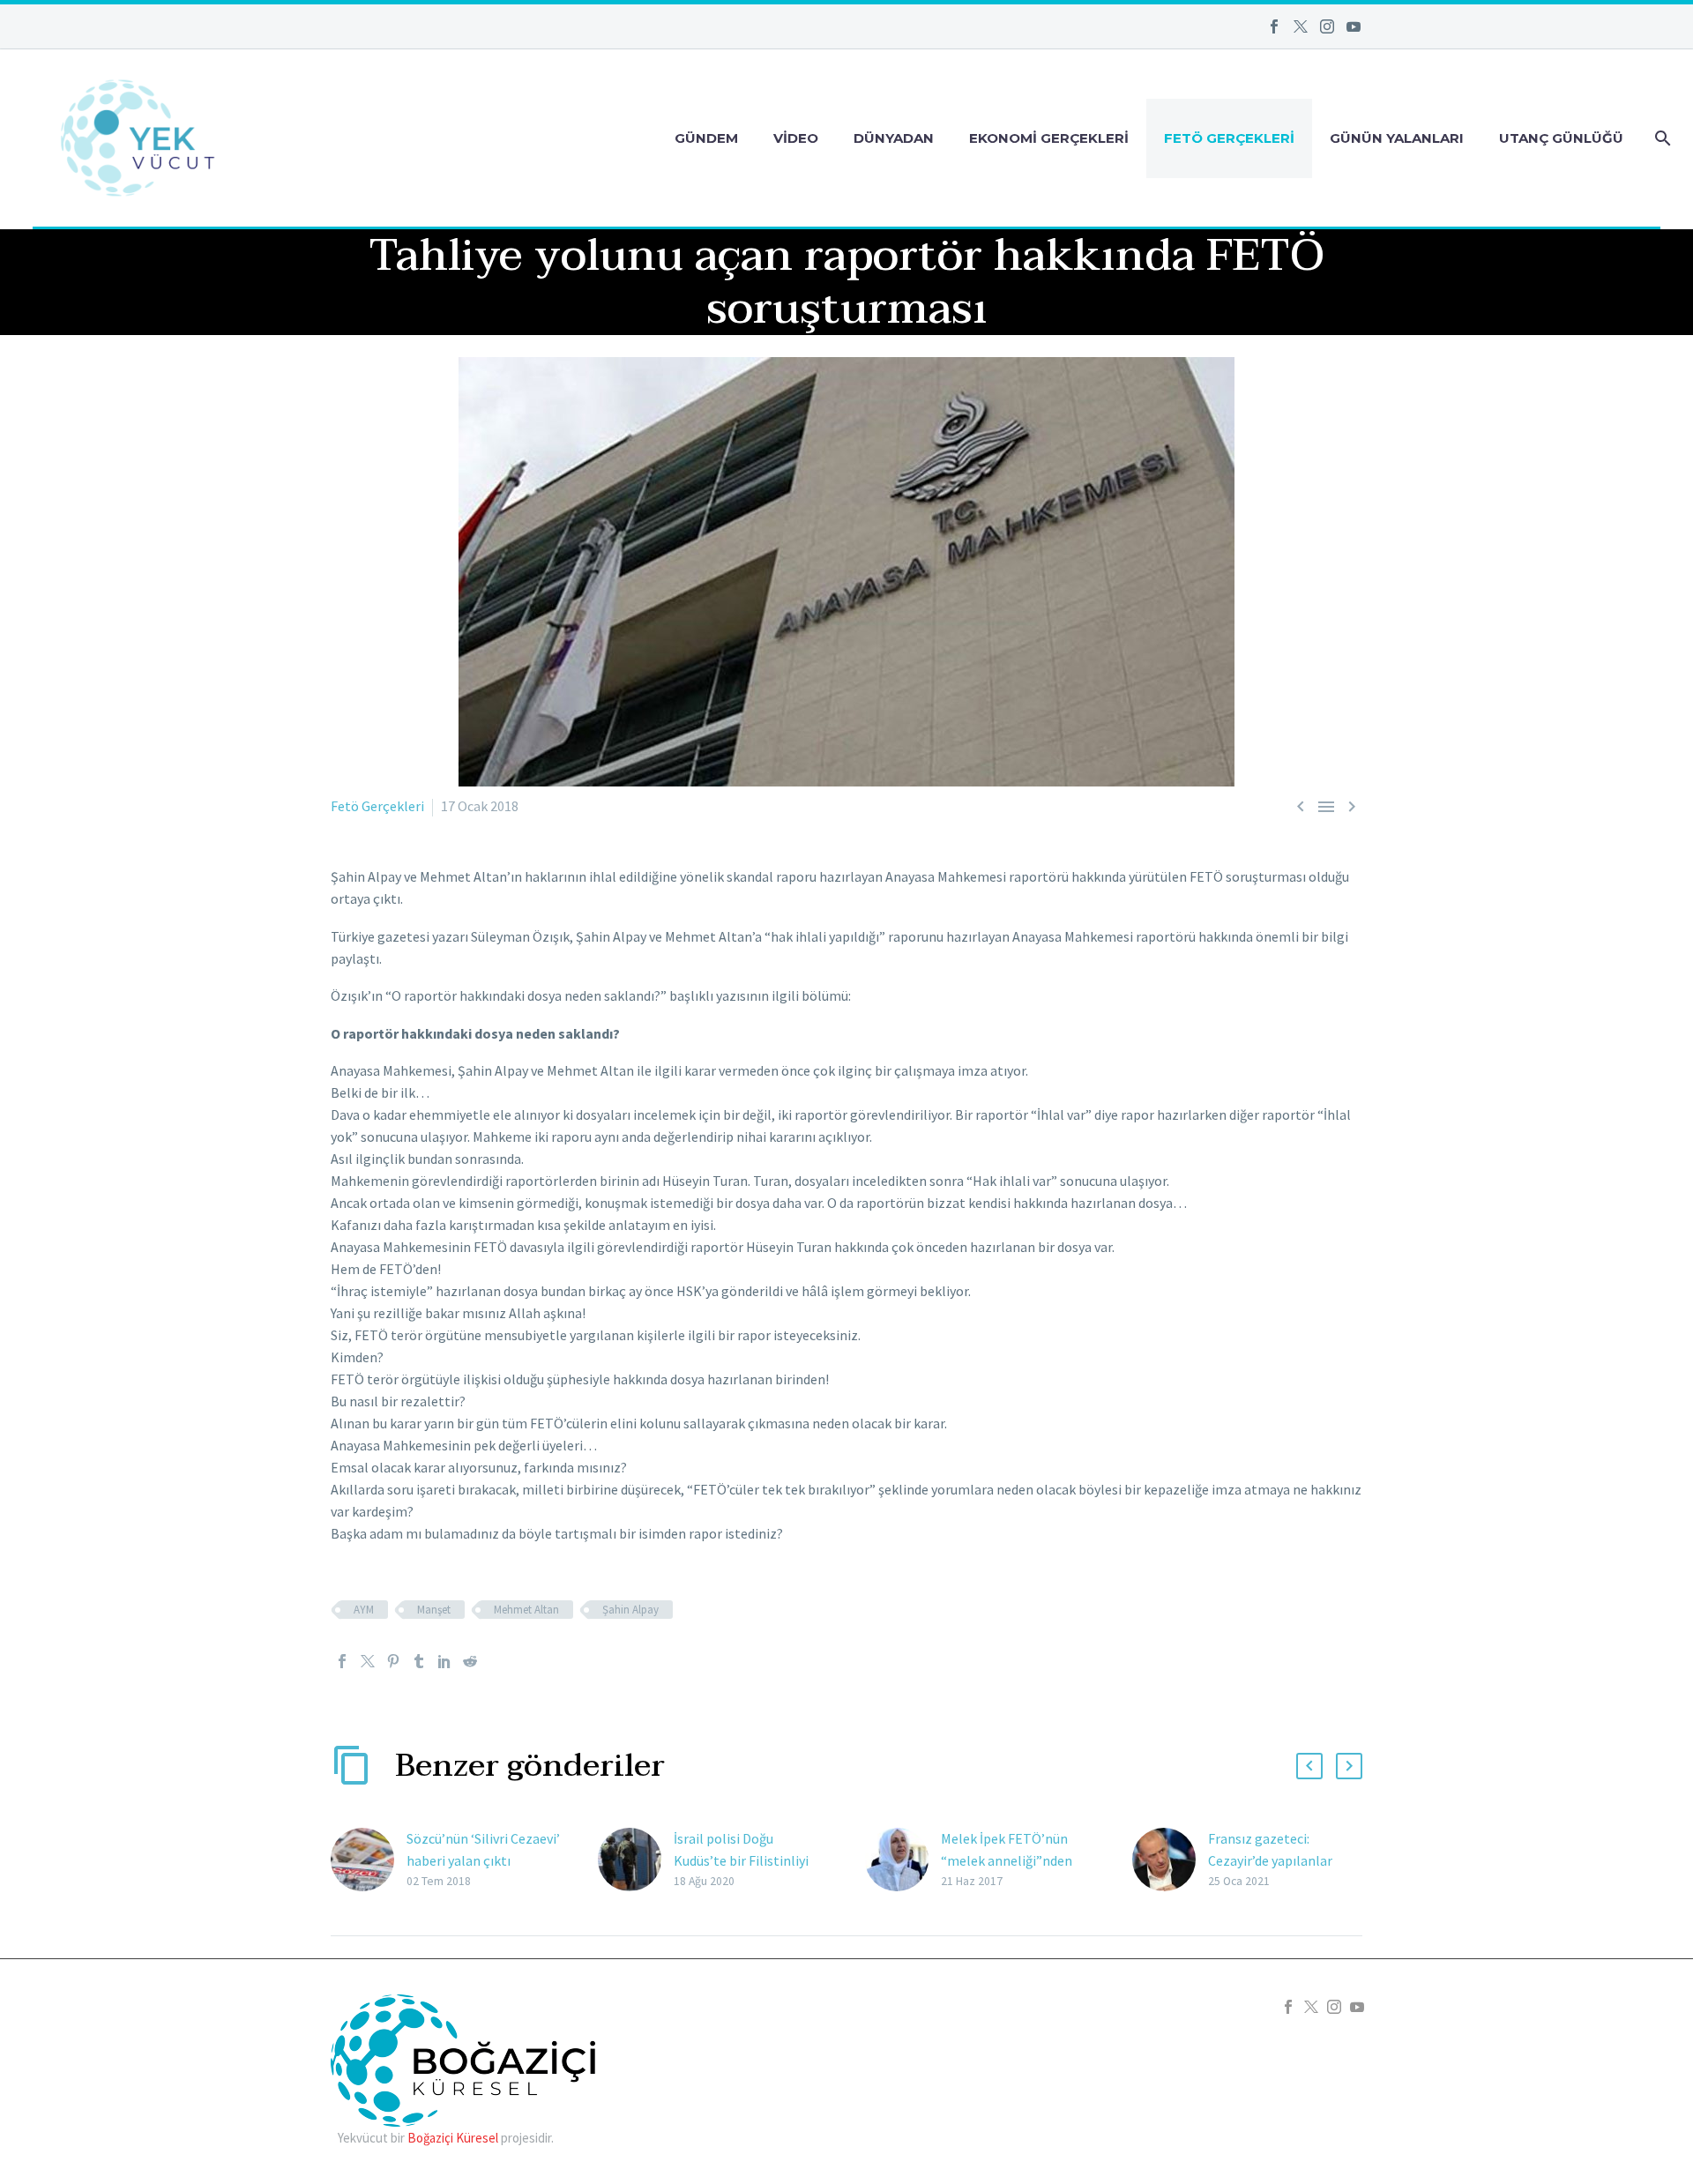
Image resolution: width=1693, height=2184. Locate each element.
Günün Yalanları (1397, 138)
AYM (364, 1610)
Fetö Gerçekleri (1229, 138)
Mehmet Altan (526, 1610)
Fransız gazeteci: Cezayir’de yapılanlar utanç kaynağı (1270, 1860)
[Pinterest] (393, 1661)
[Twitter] (1301, 26)
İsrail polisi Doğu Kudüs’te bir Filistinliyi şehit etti (741, 1860)
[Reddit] (470, 1661)
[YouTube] (1354, 26)
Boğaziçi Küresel (453, 2138)
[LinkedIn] (444, 1661)
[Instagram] (1327, 26)
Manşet (434, 1610)
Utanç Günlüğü (1561, 138)
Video (796, 138)
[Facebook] (1274, 26)
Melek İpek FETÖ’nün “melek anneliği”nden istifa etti (1007, 1860)
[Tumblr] (419, 1661)
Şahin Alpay (630, 1610)
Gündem (706, 138)
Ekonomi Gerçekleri (1049, 138)
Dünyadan (894, 138)
